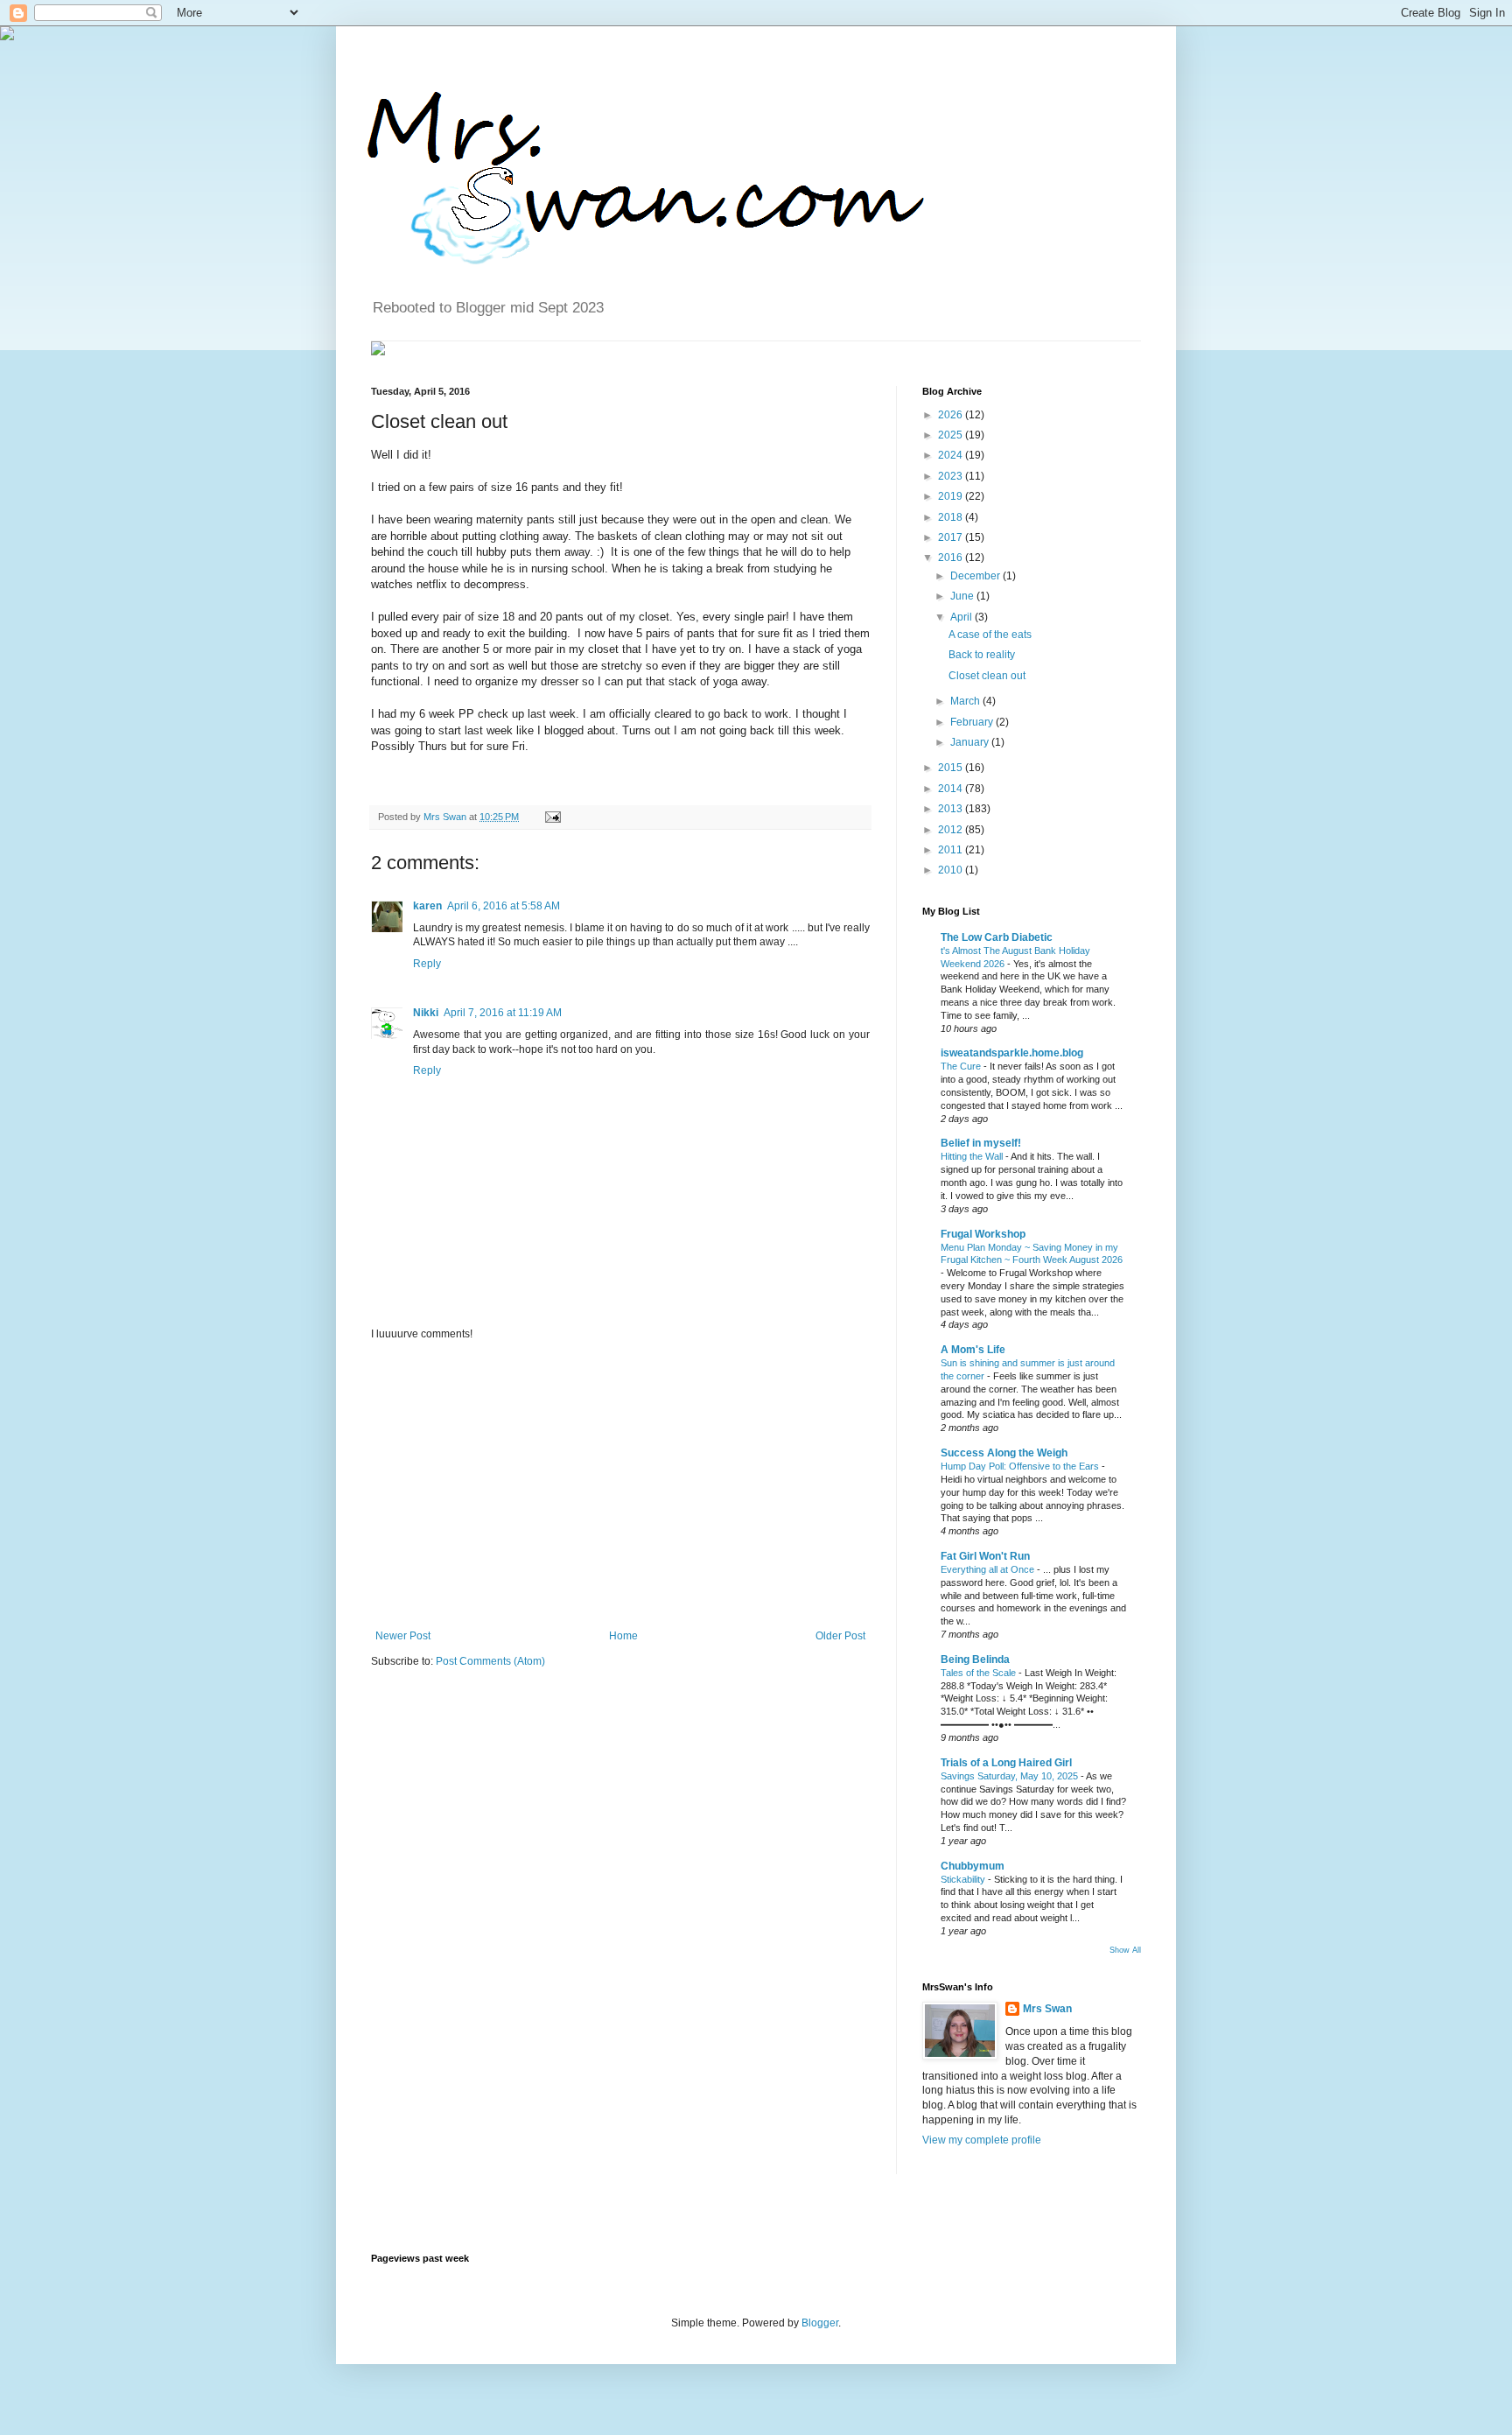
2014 (952, 789)
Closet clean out (987, 676)
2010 (952, 870)
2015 (952, 768)
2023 (952, 476)
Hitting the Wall (973, 1156)
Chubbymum (973, 1866)
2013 (952, 809)
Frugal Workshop (983, 1234)
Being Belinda (975, 1660)
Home (623, 1636)
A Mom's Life (973, 1350)
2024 (952, 455)
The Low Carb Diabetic (997, 937)
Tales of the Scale (980, 1673)
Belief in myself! (981, 1143)
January (971, 742)
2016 (952, 558)
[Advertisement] (620, 1485)
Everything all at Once (989, 1569)
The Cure (962, 1066)
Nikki (426, 1013)
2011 (952, 850)
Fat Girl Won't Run (985, 1556)
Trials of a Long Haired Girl (1006, 1763)
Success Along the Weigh (1004, 1453)
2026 (952, 415)
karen (427, 906)
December (976, 576)
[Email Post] (551, 817)
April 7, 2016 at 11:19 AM (503, 1013)
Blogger (820, 2323)
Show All (1125, 1950)
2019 (952, 496)
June (963, 596)
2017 (952, 537)
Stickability (964, 1879)
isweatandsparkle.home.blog (1012, 1053)
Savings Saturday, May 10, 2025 (1011, 1776)
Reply (427, 964)
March (966, 701)
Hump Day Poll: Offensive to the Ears (1021, 1466)
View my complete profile (982, 2140)
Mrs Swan (446, 817)
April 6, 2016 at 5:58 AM (504, 906)
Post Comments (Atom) (490, 1661)
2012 (952, 830)
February (973, 722)
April (962, 617)
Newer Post (403, 1636)
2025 (952, 435)
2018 (952, 517)
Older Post (840, 1636)
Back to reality (982, 655)
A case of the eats (990, 635)
